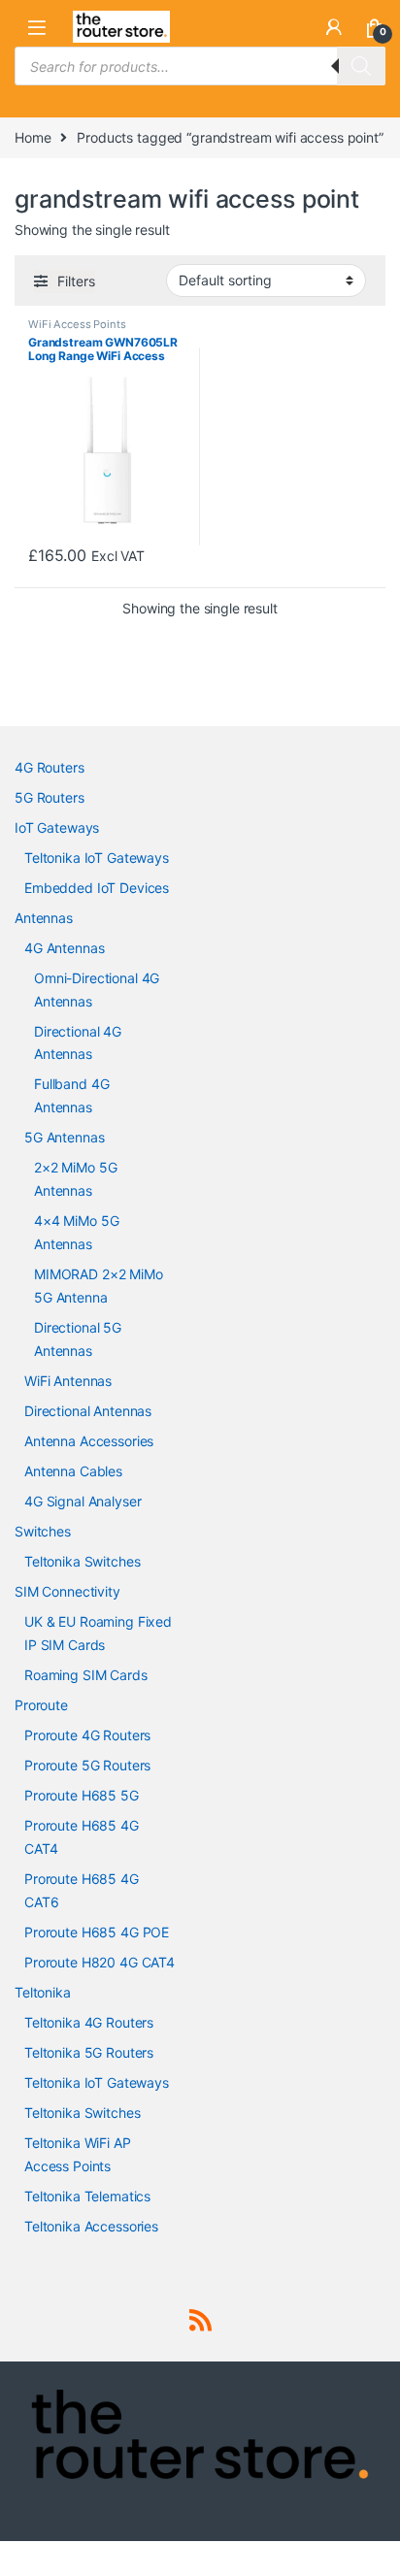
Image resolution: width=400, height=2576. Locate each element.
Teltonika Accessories (91, 2226)
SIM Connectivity (67, 1591)
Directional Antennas (88, 1411)
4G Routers (50, 767)
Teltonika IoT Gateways (97, 858)
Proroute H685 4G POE (97, 1932)
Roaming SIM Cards (86, 1675)
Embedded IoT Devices (97, 888)
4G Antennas (64, 948)
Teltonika (43, 1992)
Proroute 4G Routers (87, 1735)
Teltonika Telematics (87, 2196)
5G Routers (50, 797)
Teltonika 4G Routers (89, 2022)
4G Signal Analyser (83, 1501)
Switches (43, 1531)
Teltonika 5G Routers (89, 2052)
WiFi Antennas (68, 1381)
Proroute (41, 1705)
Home (33, 137)
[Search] (361, 66)
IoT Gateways (57, 827)
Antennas (44, 918)
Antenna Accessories (89, 1441)
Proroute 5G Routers (87, 1765)
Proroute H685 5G (82, 1795)
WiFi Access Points (77, 324)
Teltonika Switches (82, 1561)
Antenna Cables (73, 1471)
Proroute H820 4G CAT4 (100, 1962)
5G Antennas (64, 1137)
